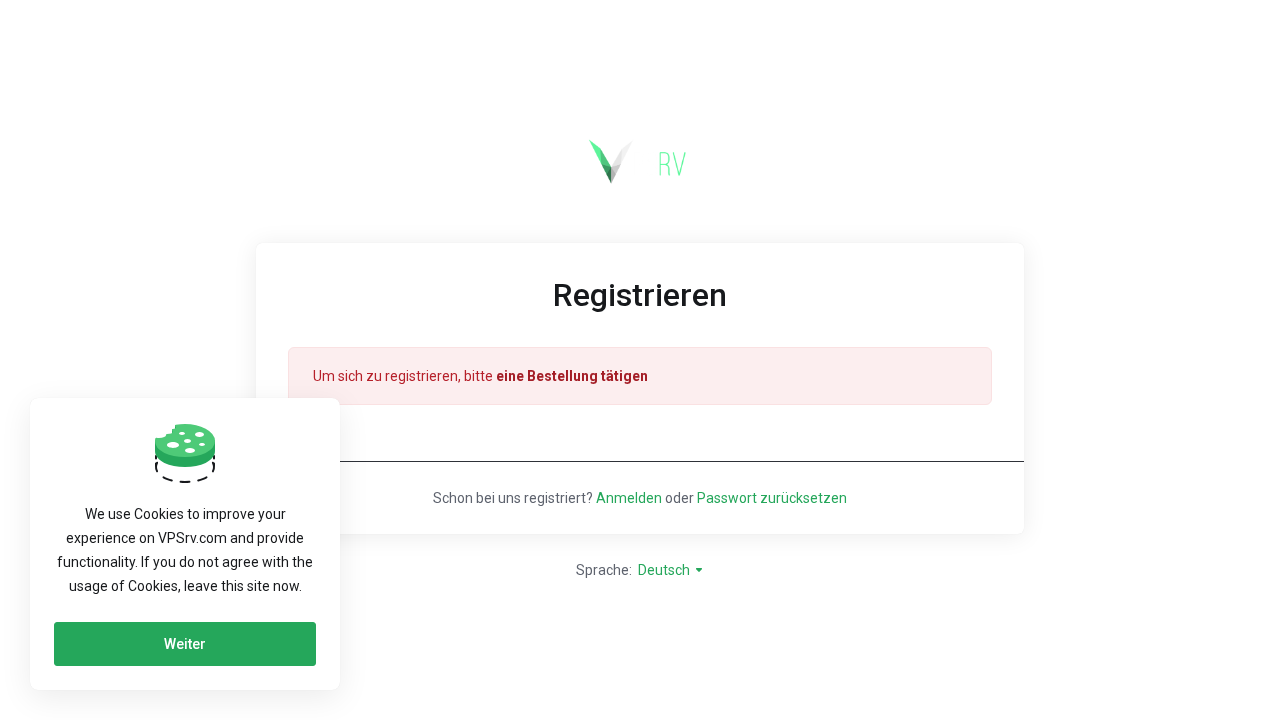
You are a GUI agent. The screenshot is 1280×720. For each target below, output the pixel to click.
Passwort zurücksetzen (772, 498)
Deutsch (665, 570)
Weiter (185, 644)
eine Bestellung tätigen (572, 376)
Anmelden (629, 498)
